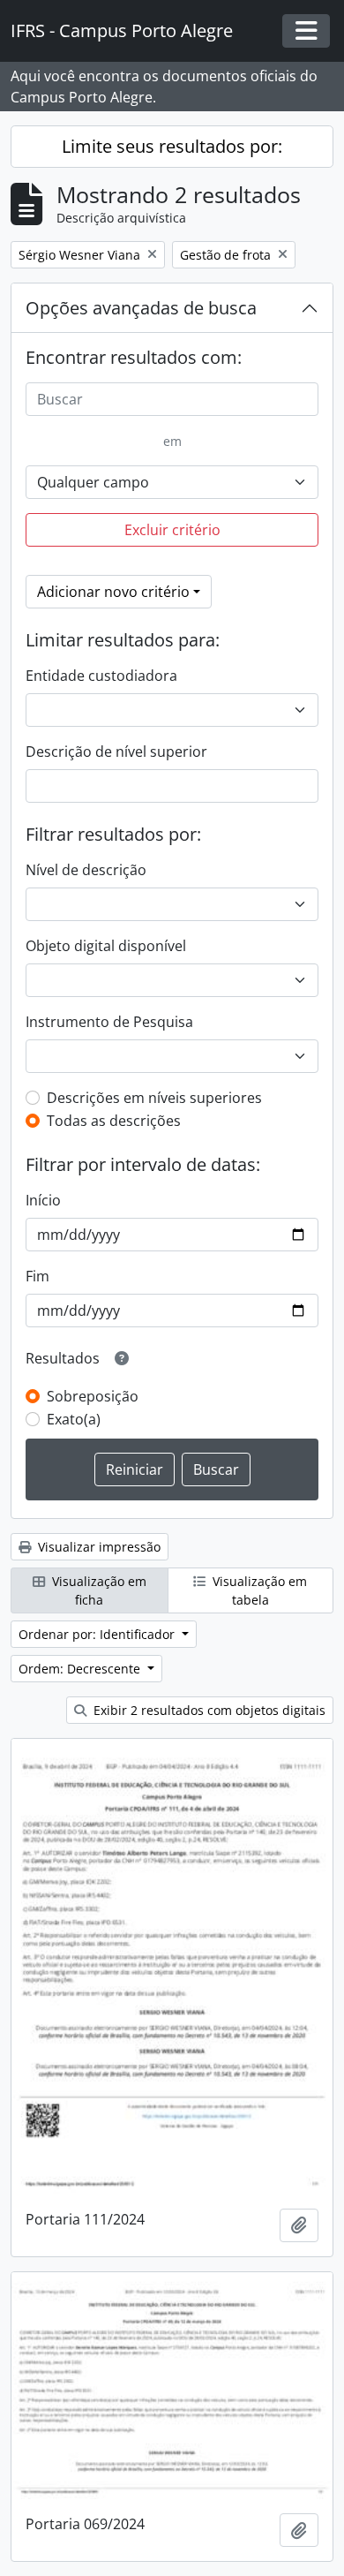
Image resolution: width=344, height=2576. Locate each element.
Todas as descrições (114, 1121)
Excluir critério (172, 530)
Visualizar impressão (97, 1547)
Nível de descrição (86, 870)
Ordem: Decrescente (81, 1669)
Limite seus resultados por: (172, 146)
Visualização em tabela (258, 1590)
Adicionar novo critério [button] (113, 592)
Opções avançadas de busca (141, 308)
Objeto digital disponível (106, 946)
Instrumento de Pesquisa (109, 1022)
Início (43, 1200)
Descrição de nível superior (116, 752)
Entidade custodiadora (101, 676)
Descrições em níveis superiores (154, 1098)
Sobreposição (93, 1396)
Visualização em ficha (97, 1590)
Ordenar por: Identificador (98, 1634)
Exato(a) (74, 1419)
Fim (37, 1276)
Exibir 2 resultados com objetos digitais (208, 1710)
